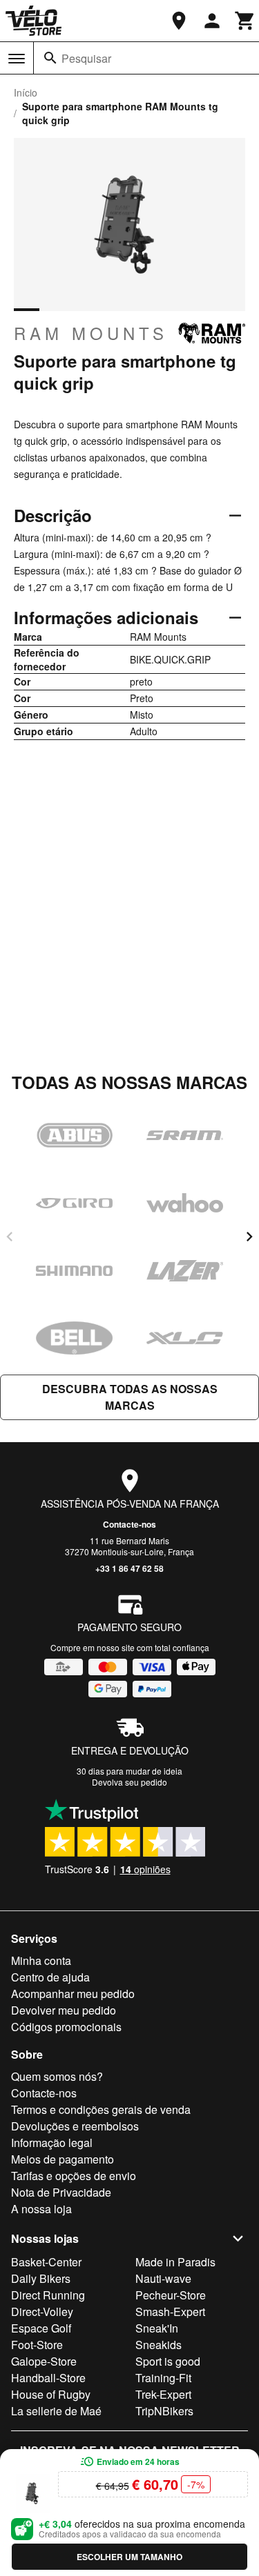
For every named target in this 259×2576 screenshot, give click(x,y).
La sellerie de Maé (56, 2411)
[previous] (10, 1237)
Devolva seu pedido (129, 1782)
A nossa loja (41, 2209)
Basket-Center (46, 2262)
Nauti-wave (163, 2278)
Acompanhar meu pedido (73, 1994)
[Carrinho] (245, 21)
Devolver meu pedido (64, 2010)
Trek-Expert (163, 2394)
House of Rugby (51, 2394)
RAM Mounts (91, 333)
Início (26, 92)
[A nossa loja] (179, 21)
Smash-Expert (170, 2312)
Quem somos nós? (57, 2076)
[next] (249, 1237)
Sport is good (168, 2361)
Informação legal (52, 2143)
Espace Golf (41, 2328)
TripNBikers (164, 2411)
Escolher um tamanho (129, 2557)
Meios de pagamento (63, 2159)
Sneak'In (157, 2328)
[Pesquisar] (50, 58)
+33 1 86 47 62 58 (129, 1568)
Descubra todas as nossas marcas (130, 1397)
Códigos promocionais (66, 2027)
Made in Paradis (175, 2262)
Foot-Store (37, 2345)
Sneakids (159, 2345)
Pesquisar (86, 58)
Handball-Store (48, 2378)
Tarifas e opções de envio (74, 2176)
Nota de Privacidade (61, 2192)
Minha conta (41, 1960)
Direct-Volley (42, 2312)
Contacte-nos (129, 1524)
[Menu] (17, 59)
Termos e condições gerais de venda (101, 2109)
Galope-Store (44, 2361)
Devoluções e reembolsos (75, 2126)
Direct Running (48, 2295)
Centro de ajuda (50, 1977)
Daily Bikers (41, 2278)
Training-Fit (163, 2378)
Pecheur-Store (171, 2295)
